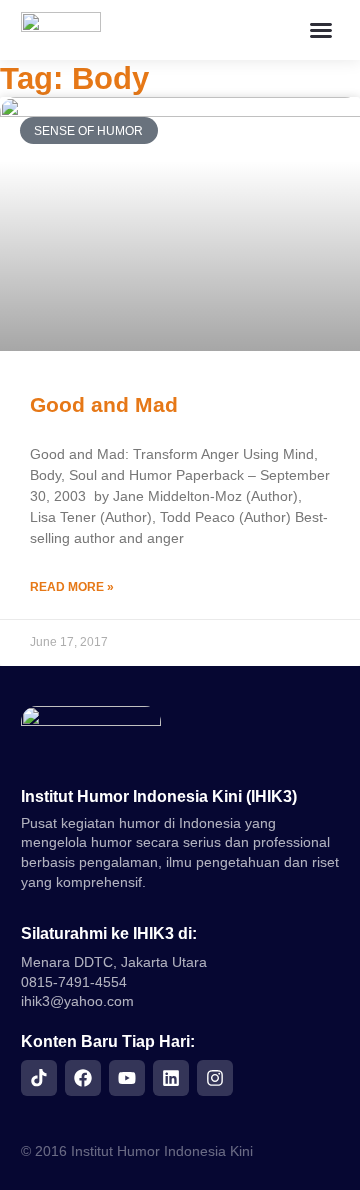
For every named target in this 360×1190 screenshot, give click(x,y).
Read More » (72, 587)
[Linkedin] (171, 1078)
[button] (321, 30)
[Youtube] (127, 1078)
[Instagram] (215, 1078)
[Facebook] (83, 1078)
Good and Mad (104, 404)
